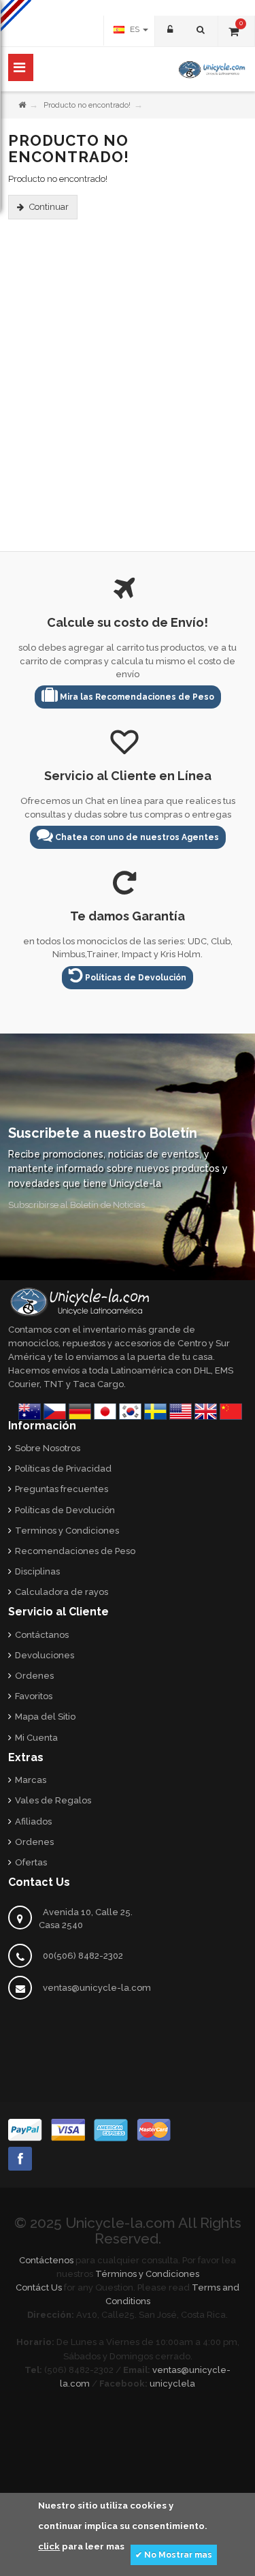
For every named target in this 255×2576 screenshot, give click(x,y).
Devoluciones (45, 1655)
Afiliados (33, 1821)
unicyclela (172, 2384)
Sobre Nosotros (48, 1448)
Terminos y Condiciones (67, 1531)
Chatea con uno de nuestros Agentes (136, 837)
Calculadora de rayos (62, 1592)
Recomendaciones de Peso (75, 1551)
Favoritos (34, 1696)
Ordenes (34, 1676)
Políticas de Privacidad (63, 1469)
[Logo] (80, 1301)
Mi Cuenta (36, 1738)
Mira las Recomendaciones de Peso (136, 697)
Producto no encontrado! (87, 105)
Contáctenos (46, 2260)
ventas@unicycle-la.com (97, 1988)
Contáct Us (39, 2287)
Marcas (31, 1780)
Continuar (49, 207)
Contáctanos (42, 1635)
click (49, 2546)
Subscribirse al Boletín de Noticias (76, 1205)
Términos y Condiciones (147, 2274)
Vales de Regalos (53, 1800)
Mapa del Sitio (45, 1717)
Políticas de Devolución (135, 978)
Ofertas (31, 1862)
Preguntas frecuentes (62, 1489)
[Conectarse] (169, 31)
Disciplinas (37, 1571)
